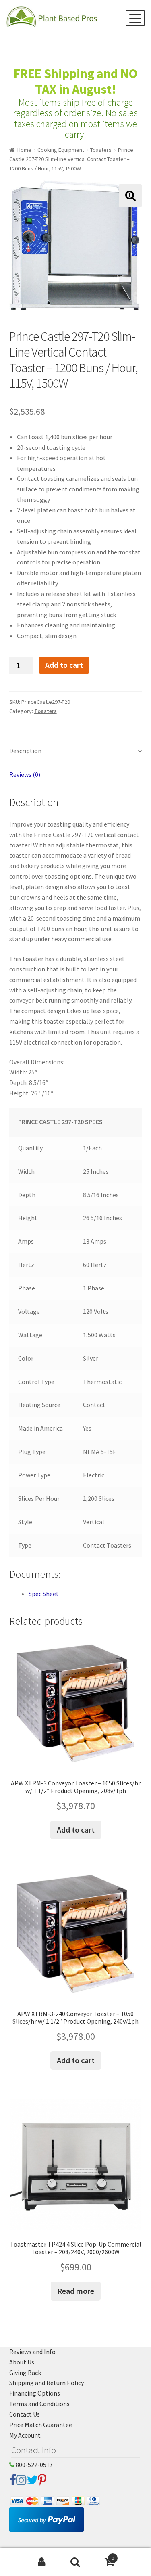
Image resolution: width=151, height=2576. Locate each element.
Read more (76, 2291)
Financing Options (35, 2393)
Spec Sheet (44, 1594)
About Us (22, 2362)
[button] (130, 196)
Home (24, 150)
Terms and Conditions (39, 2404)
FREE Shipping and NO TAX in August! (75, 81)
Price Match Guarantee (41, 2425)
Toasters (101, 150)
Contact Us (25, 2414)
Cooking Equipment (61, 150)
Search (75, 2562)
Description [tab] (25, 751)
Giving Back (25, 2373)
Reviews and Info (32, 2352)
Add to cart (64, 665)
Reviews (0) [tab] (25, 774)
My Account (25, 2435)
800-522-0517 (34, 2465)
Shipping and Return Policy (47, 2383)
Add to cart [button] (76, 1830)
